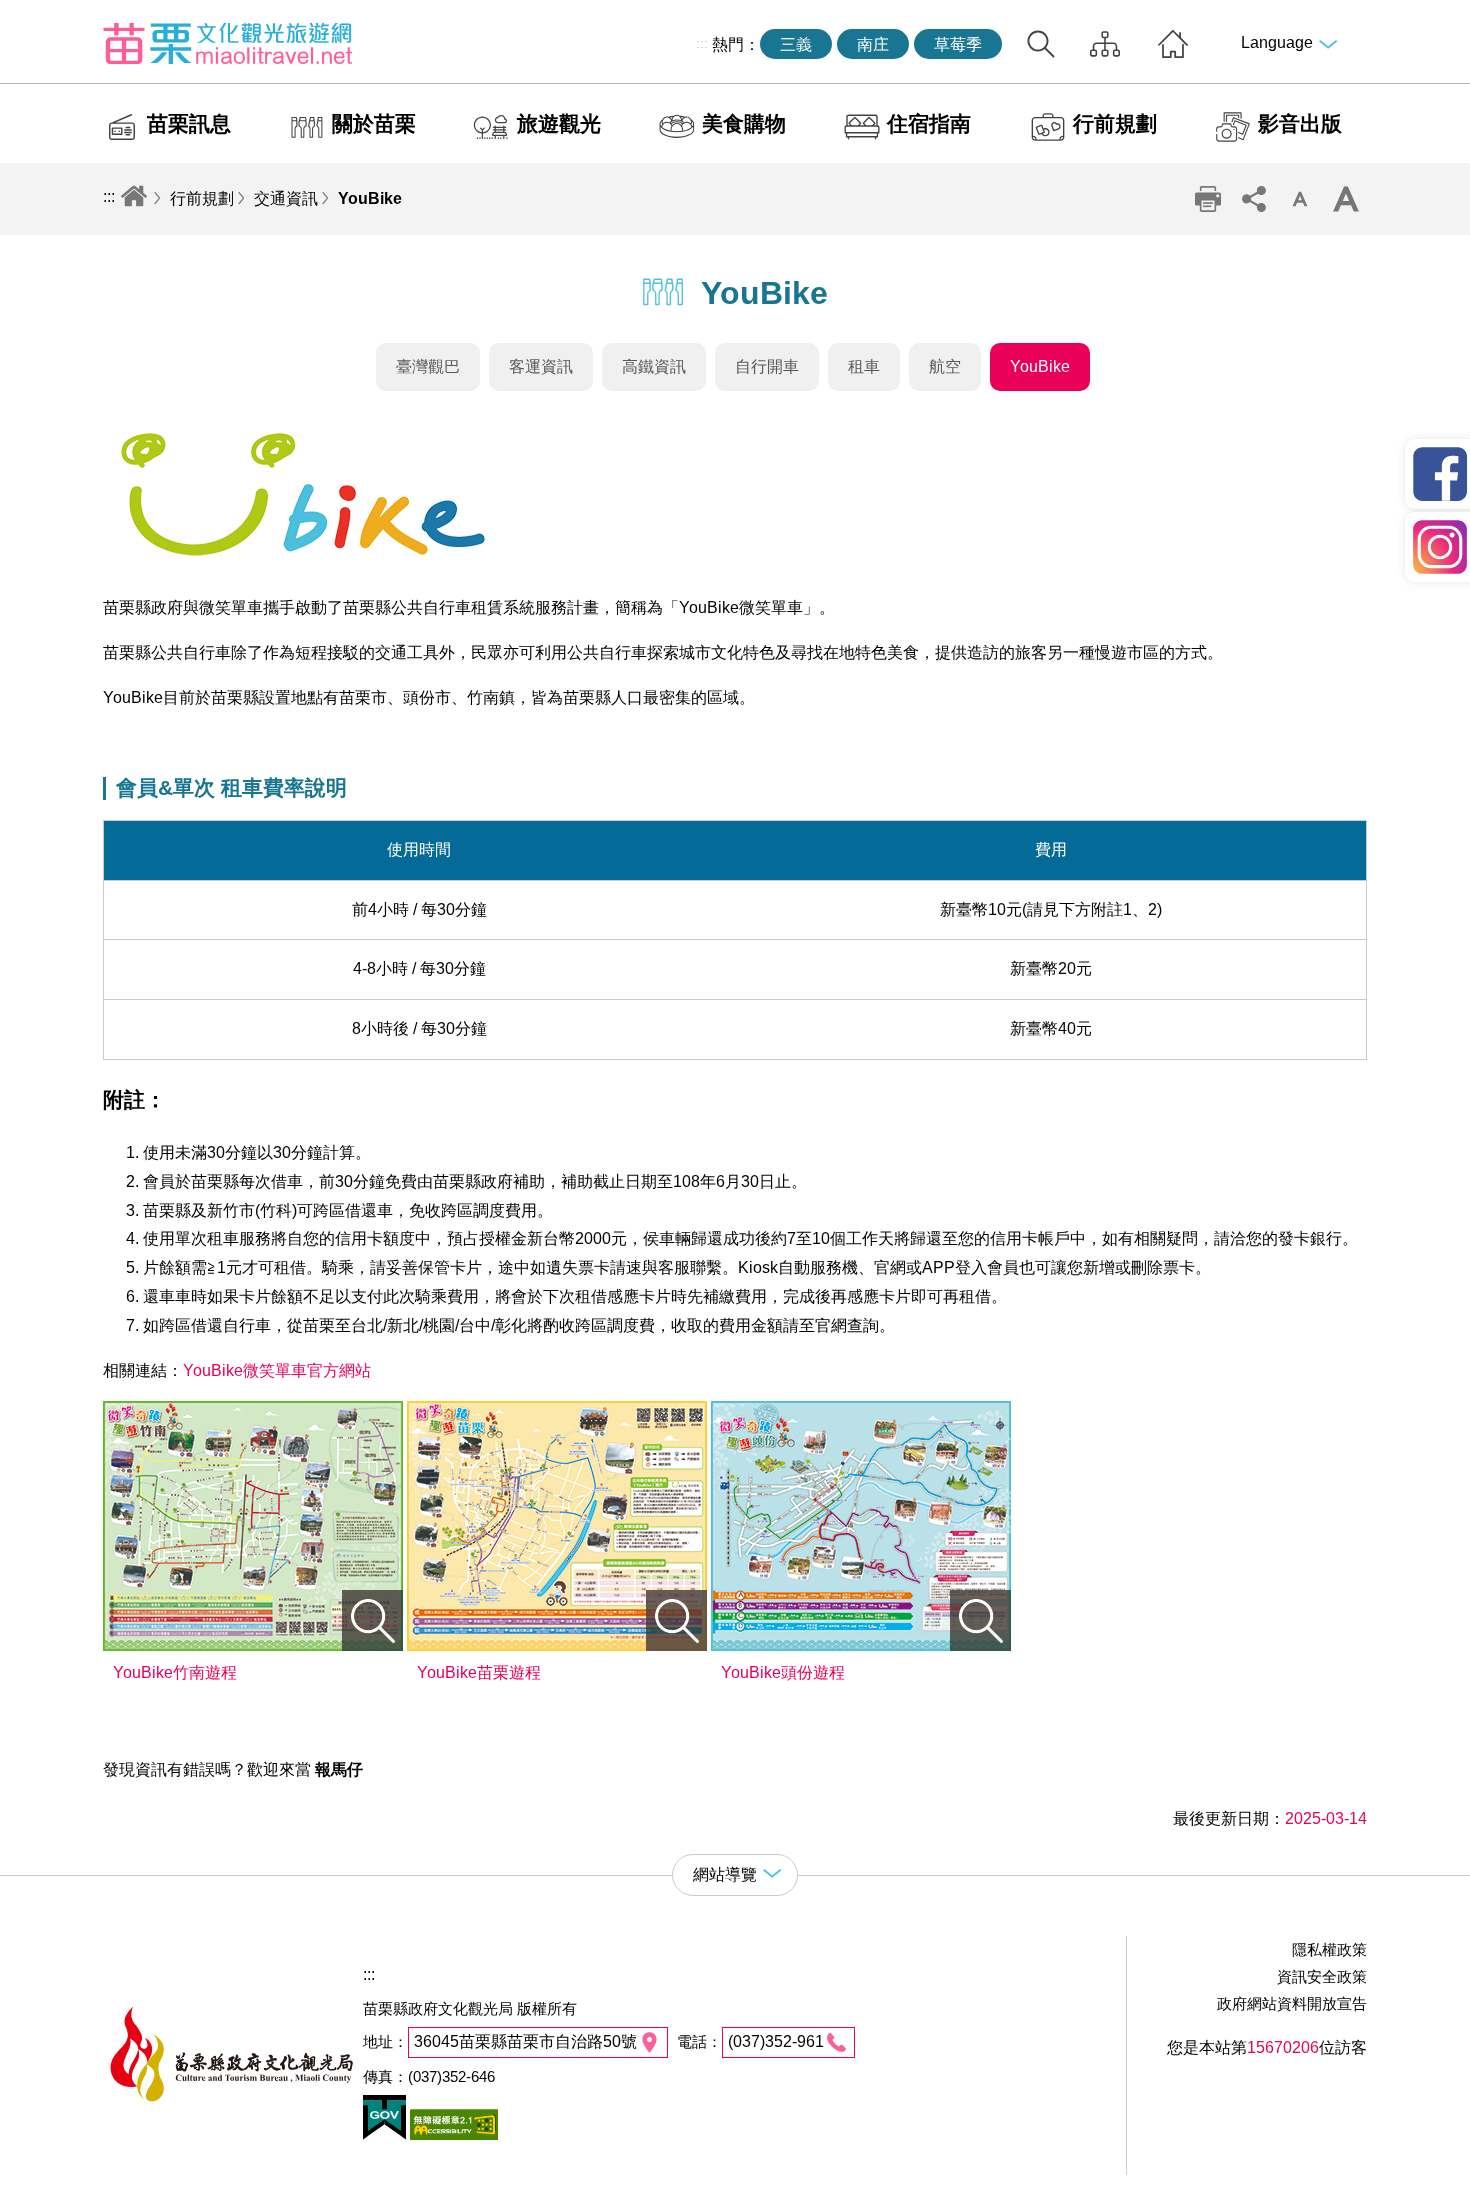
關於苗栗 (374, 123)
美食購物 (744, 123)
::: (702, 43)
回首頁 (1173, 44)
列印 (1208, 199)
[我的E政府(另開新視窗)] (384, 2134)
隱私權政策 (1329, 1949)
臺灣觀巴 (428, 366)
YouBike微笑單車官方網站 (277, 1370)
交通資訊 (286, 198)
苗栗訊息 (189, 123)
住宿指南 (929, 123)
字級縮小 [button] (1300, 199)
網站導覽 (1105, 44)
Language (1277, 42)
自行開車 (767, 366)
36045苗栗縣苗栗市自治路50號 (525, 2041)
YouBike (370, 198)
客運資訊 (541, 366)
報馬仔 (339, 1769)
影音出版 (1300, 123)
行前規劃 (1115, 123)
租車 (864, 366)
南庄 (873, 44)
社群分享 (1254, 199)
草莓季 (958, 44)
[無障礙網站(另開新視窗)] (452, 2134)
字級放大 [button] (1346, 199)
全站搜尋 (1041, 44)
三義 (796, 44)
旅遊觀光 (559, 123)
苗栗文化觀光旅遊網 (228, 43)
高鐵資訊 (654, 366)
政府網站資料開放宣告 (1292, 2003)
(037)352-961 (776, 2041)
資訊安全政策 (1322, 1976)
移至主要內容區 (56, 16)
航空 (945, 366)
